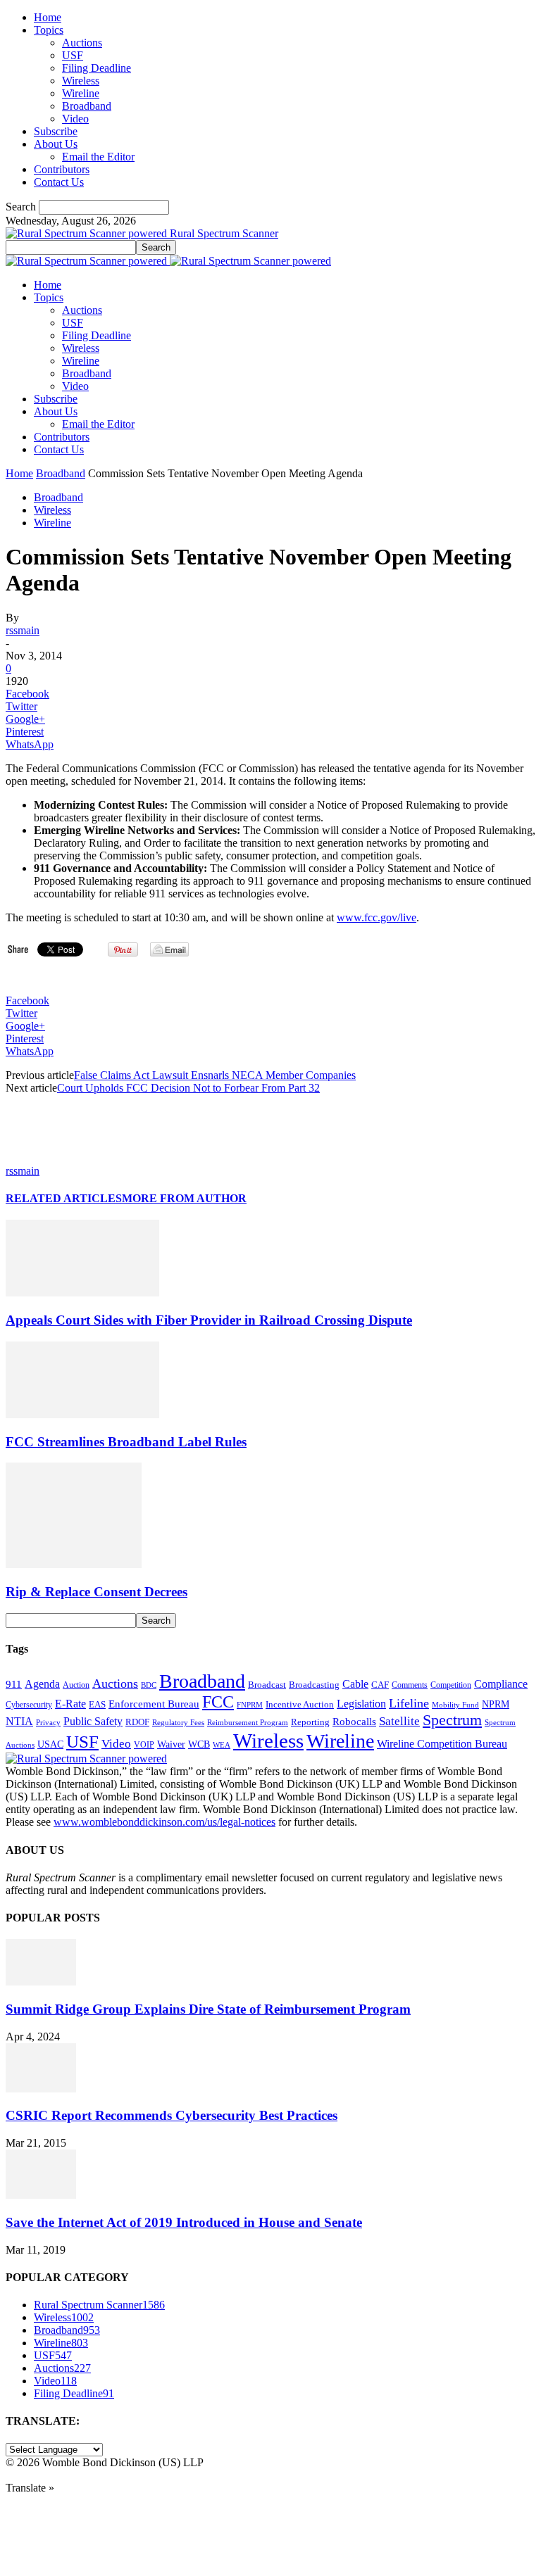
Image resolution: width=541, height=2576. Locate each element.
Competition (451, 1685)
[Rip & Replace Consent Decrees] (74, 1564)
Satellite (399, 1721)
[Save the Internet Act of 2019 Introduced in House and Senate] (41, 2195)
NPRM (496, 1704)
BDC (149, 1685)
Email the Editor (98, 157)
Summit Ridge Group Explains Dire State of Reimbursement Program (208, 2009)
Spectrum (452, 1720)
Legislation (361, 1704)
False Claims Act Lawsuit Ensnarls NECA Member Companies (215, 1075)
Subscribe (56, 131)
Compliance (501, 1684)
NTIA (19, 1721)
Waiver (171, 1744)
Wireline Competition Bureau (442, 1744)
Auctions (82, 43)
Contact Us (59, 182)
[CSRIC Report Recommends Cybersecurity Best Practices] (41, 2089)
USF (73, 55)
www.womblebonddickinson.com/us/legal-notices (164, 1822)
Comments (410, 1685)
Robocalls (354, 1721)
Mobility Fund (455, 1705)
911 (14, 1684)
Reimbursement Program (248, 1722)
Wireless (81, 81)
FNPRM (250, 1705)
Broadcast (267, 1685)
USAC (50, 1744)
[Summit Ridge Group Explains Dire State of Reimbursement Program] (41, 1982)
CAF (380, 1685)
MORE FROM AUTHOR (184, 1198)
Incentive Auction (300, 1704)
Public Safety (93, 1721)
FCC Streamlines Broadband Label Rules (126, 1442)
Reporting (310, 1722)
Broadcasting (314, 1685)
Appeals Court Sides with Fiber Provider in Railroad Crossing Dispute (209, 1320)
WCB (199, 1744)
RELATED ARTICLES (64, 1198)
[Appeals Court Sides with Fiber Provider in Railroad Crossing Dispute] (82, 1293)
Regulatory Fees (178, 1722)
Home (48, 17)
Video (75, 119)
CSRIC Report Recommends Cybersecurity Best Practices (172, 2115)
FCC (218, 1702)
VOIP (144, 1745)
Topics (49, 30)
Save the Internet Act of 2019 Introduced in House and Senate (184, 2222)
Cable (355, 1684)
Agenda (42, 1684)
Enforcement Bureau (154, 1704)
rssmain (23, 630)
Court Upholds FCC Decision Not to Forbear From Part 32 (188, 1088)
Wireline (81, 93)
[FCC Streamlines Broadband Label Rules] (82, 1414)
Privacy (48, 1722)
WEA (222, 1745)
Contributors (62, 169)
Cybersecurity (29, 1705)
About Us (56, 144)
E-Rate (70, 1704)
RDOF (137, 1722)
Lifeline (409, 1703)
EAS (97, 1705)
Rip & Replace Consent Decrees (97, 1592)
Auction (76, 1685)
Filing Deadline (97, 68)
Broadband (87, 106)
